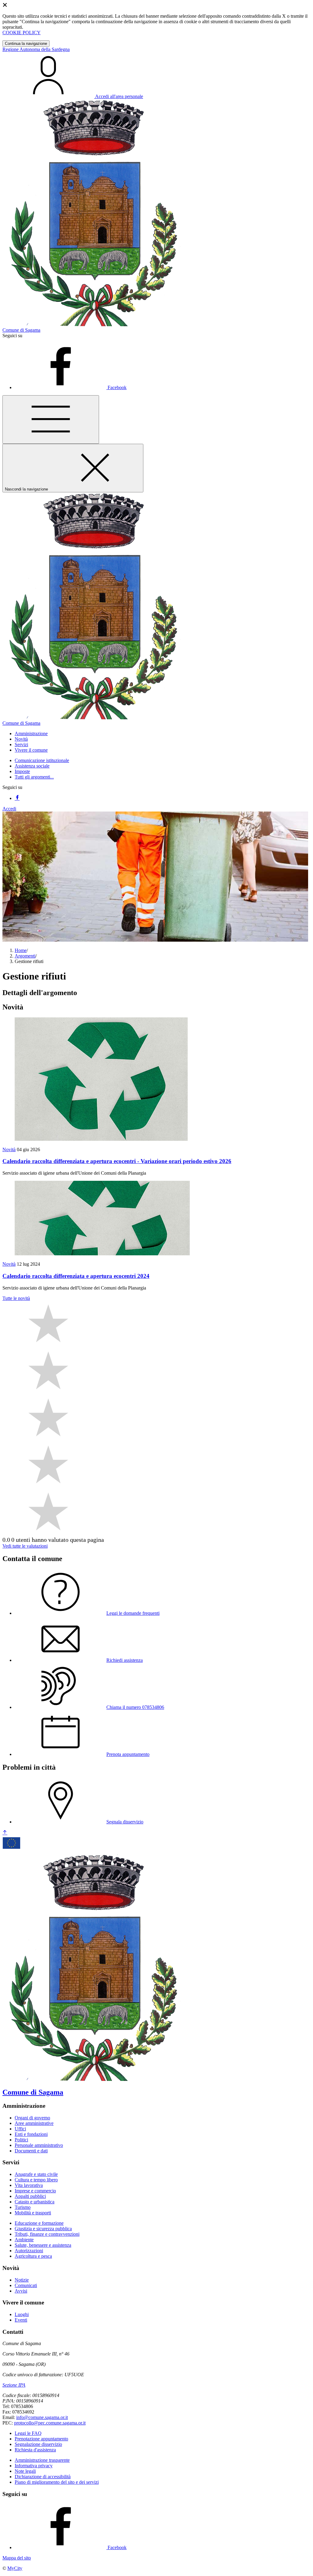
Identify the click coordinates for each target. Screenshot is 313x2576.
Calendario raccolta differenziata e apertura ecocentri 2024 (76, 1276)
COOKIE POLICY (22, 33)
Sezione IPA (14, 2385)
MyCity (15, 2568)
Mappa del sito (17, 2558)
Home (21, 950)
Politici (21, 2140)
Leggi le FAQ (28, 2433)
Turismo (23, 2207)
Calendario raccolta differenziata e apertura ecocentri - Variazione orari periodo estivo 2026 (117, 1161)
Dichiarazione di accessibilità (43, 2477)
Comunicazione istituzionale (42, 760)
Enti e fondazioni (31, 2134)
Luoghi (22, 2314)
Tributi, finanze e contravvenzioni (47, 2234)
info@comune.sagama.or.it (42, 2417)
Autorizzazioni (29, 2251)
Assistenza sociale (32, 766)
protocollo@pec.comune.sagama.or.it (50, 2423)
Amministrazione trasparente (42, 2460)
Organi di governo (32, 2118)
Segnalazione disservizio (38, 2444)
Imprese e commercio (35, 2191)
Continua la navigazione (26, 44)
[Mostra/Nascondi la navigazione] (51, 420)
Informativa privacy (34, 2466)
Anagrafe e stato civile (36, 2174)
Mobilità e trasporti (33, 2213)
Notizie (22, 2280)
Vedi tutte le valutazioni (25, 1546)
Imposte (22, 771)
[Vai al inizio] (5, 1833)
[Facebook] (17, 798)
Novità (9, 1149)
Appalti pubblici (30, 2196)
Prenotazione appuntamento (41, 2439)
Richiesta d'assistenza (35, 2450)
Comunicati (26, 2285)
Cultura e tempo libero (36, 2180)
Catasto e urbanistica (35, 2202)
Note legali (25, 2471)
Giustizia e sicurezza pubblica (43, 2229)
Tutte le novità (16, 1298)
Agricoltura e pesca (33, 2256)
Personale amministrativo (39, 2145)
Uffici (20, 2129)
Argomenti (25, 956)
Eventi (21, 2320)
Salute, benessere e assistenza (43, 2245)
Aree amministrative (34, 2123)
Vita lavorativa (29, 2185)
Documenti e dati (31, 2151)
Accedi (9, 809)
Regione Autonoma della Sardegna (36, 49)
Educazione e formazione (39, 2223)
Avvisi (21, 2291)
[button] (31, 733)
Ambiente (24, 2240)
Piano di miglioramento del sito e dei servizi (57, 2482)
